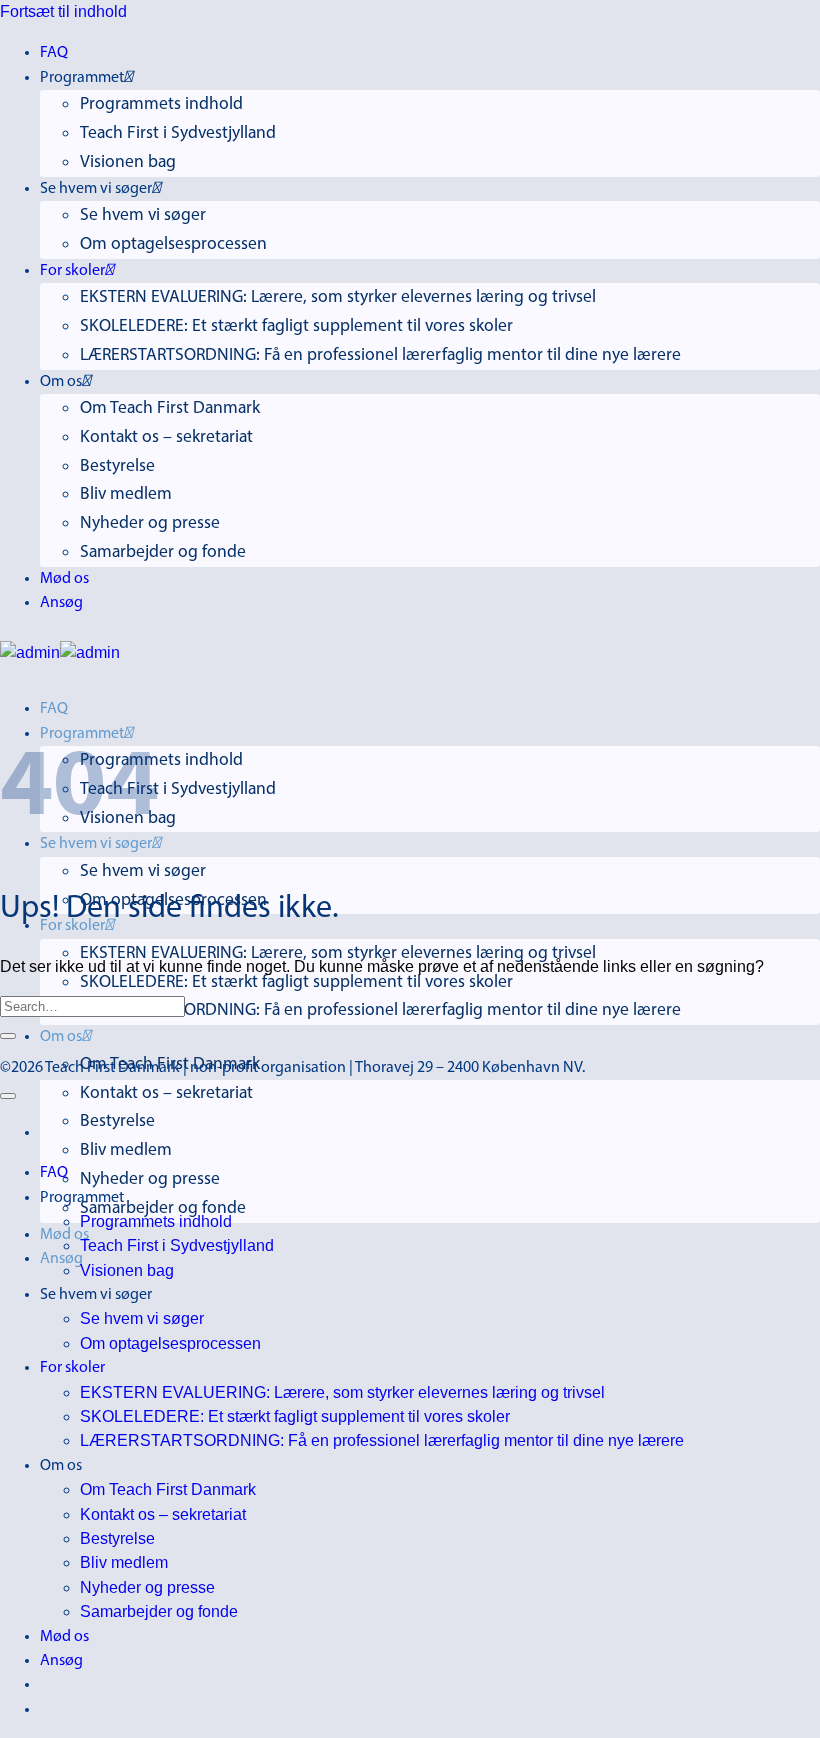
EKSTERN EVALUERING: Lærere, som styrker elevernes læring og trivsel (338, 297)
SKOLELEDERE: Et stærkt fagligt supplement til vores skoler (296, 326)
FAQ (54, 53)
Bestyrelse (117, 466)
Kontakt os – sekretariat (166, 437)
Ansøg (61, 603)
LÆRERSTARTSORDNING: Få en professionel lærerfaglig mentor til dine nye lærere (380, 355)
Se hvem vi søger (143, 215)
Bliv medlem (126, 494)
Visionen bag (128, 162)
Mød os (64, 579)
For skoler (72, 271)
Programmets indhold (161, 104)
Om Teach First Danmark (170, 408)
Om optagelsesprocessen (173, 244)
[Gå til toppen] (8, 1096)
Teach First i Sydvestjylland (178, 133)
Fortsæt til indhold (63, 11)
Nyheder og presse (150, 523)
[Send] (8, 1036)
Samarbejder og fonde (163, 552)
